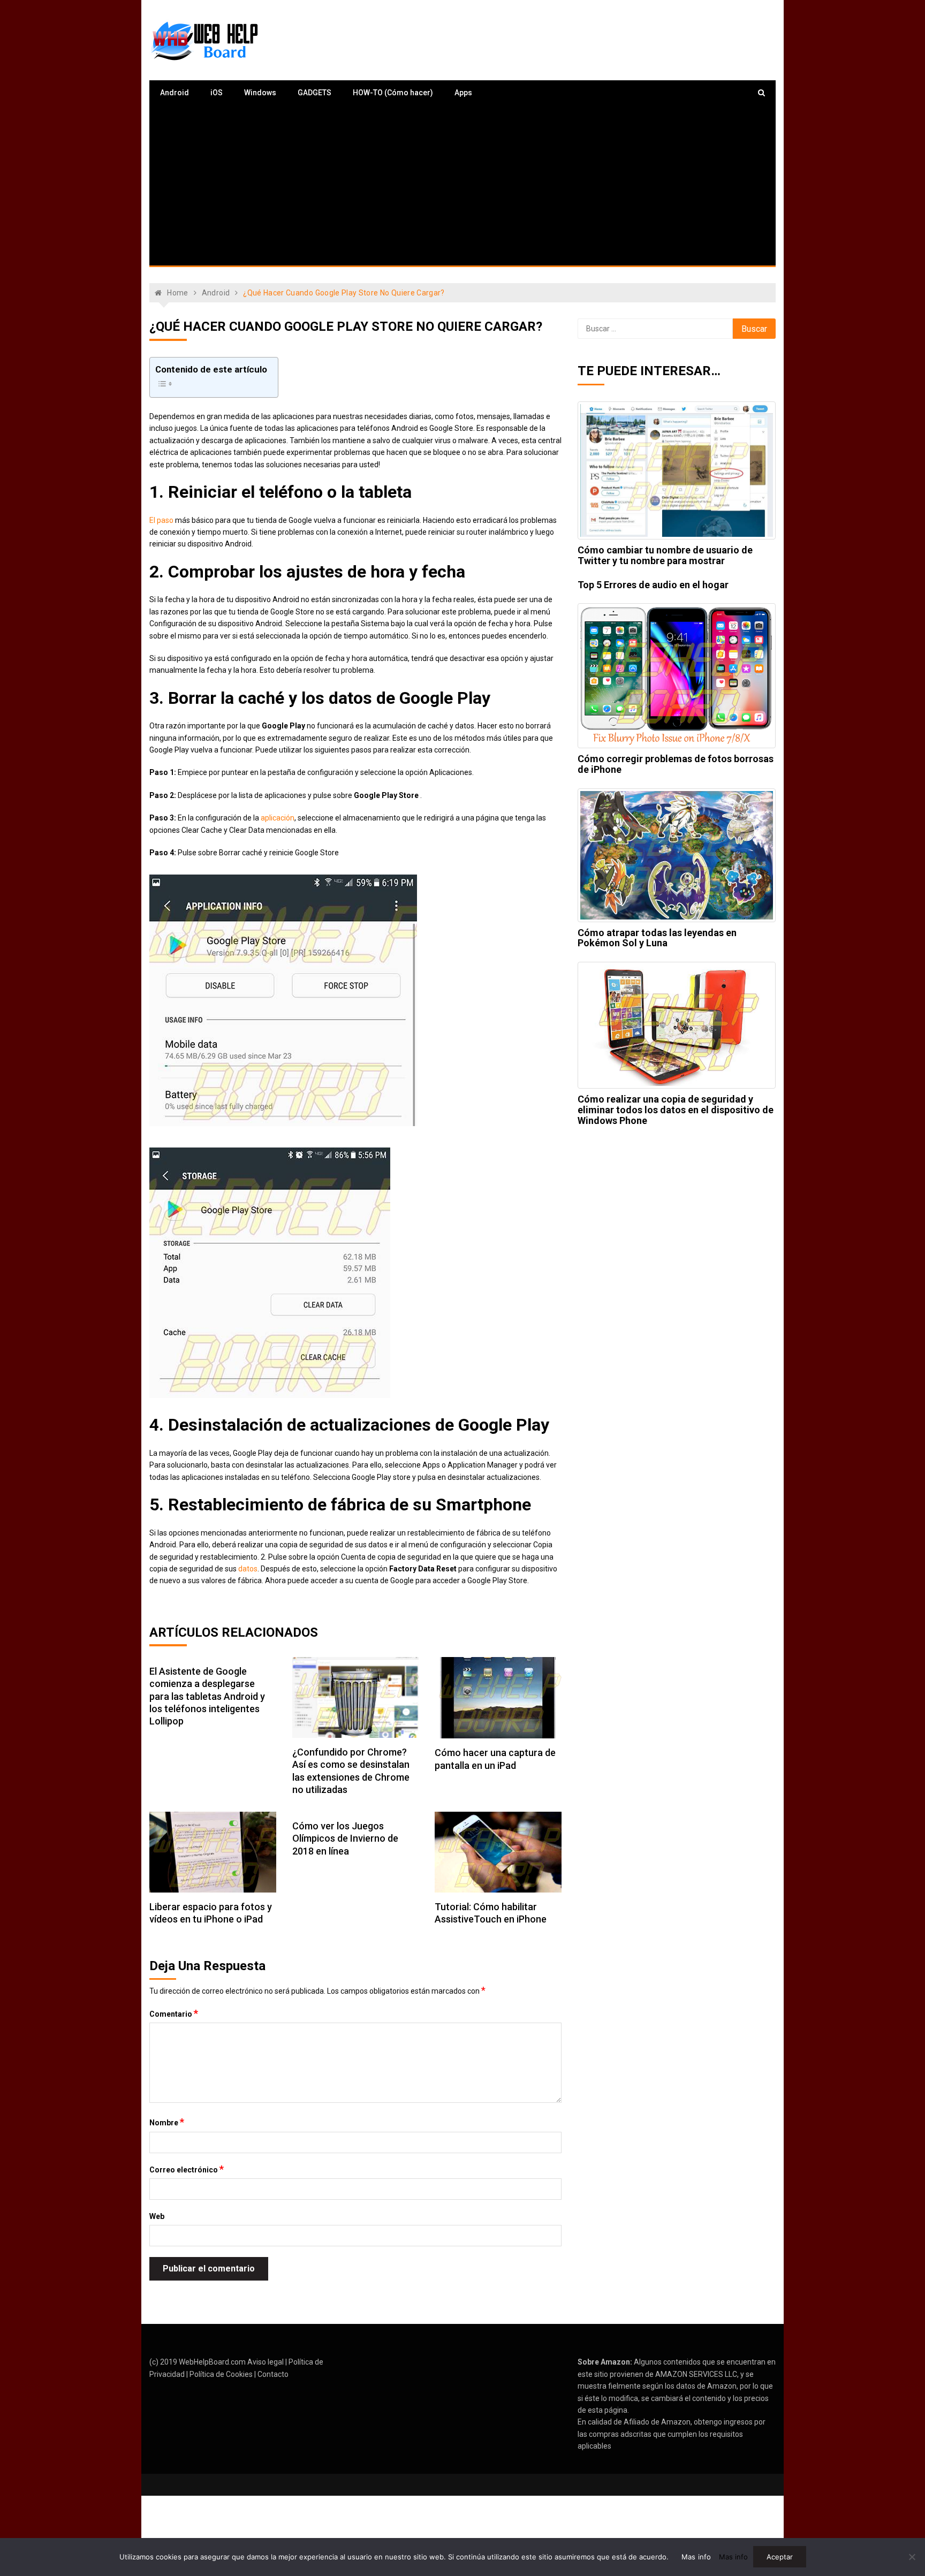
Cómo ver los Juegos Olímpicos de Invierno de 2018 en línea (345, 1838)
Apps (463, 93)
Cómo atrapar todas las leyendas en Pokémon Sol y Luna (657, 938)
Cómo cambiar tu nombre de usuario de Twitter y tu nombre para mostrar (665, 555)
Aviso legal (266, 2362)
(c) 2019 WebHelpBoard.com (198, 2362)
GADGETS (314, 93)
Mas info (696, 2557)
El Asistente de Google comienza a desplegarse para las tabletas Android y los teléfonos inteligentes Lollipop (207, 1696)
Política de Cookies (221, 2374)
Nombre (167, 2122)
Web (157, 2216)
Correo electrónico (187, 2169)
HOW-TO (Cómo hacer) (393, 93)
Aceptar (780, 2557)
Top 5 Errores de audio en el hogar (653, 585)
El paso (161, 520)
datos (248, 1569)
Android (175, 93)
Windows (260, 93)
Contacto (273, 2374)
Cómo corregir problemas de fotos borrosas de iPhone (676, 764)
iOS (217, 93)
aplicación (278, 818)
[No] (912, 2557)
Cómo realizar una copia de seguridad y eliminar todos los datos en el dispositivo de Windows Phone (676, 1110)
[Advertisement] (462, 185)
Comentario (174, 2013)
